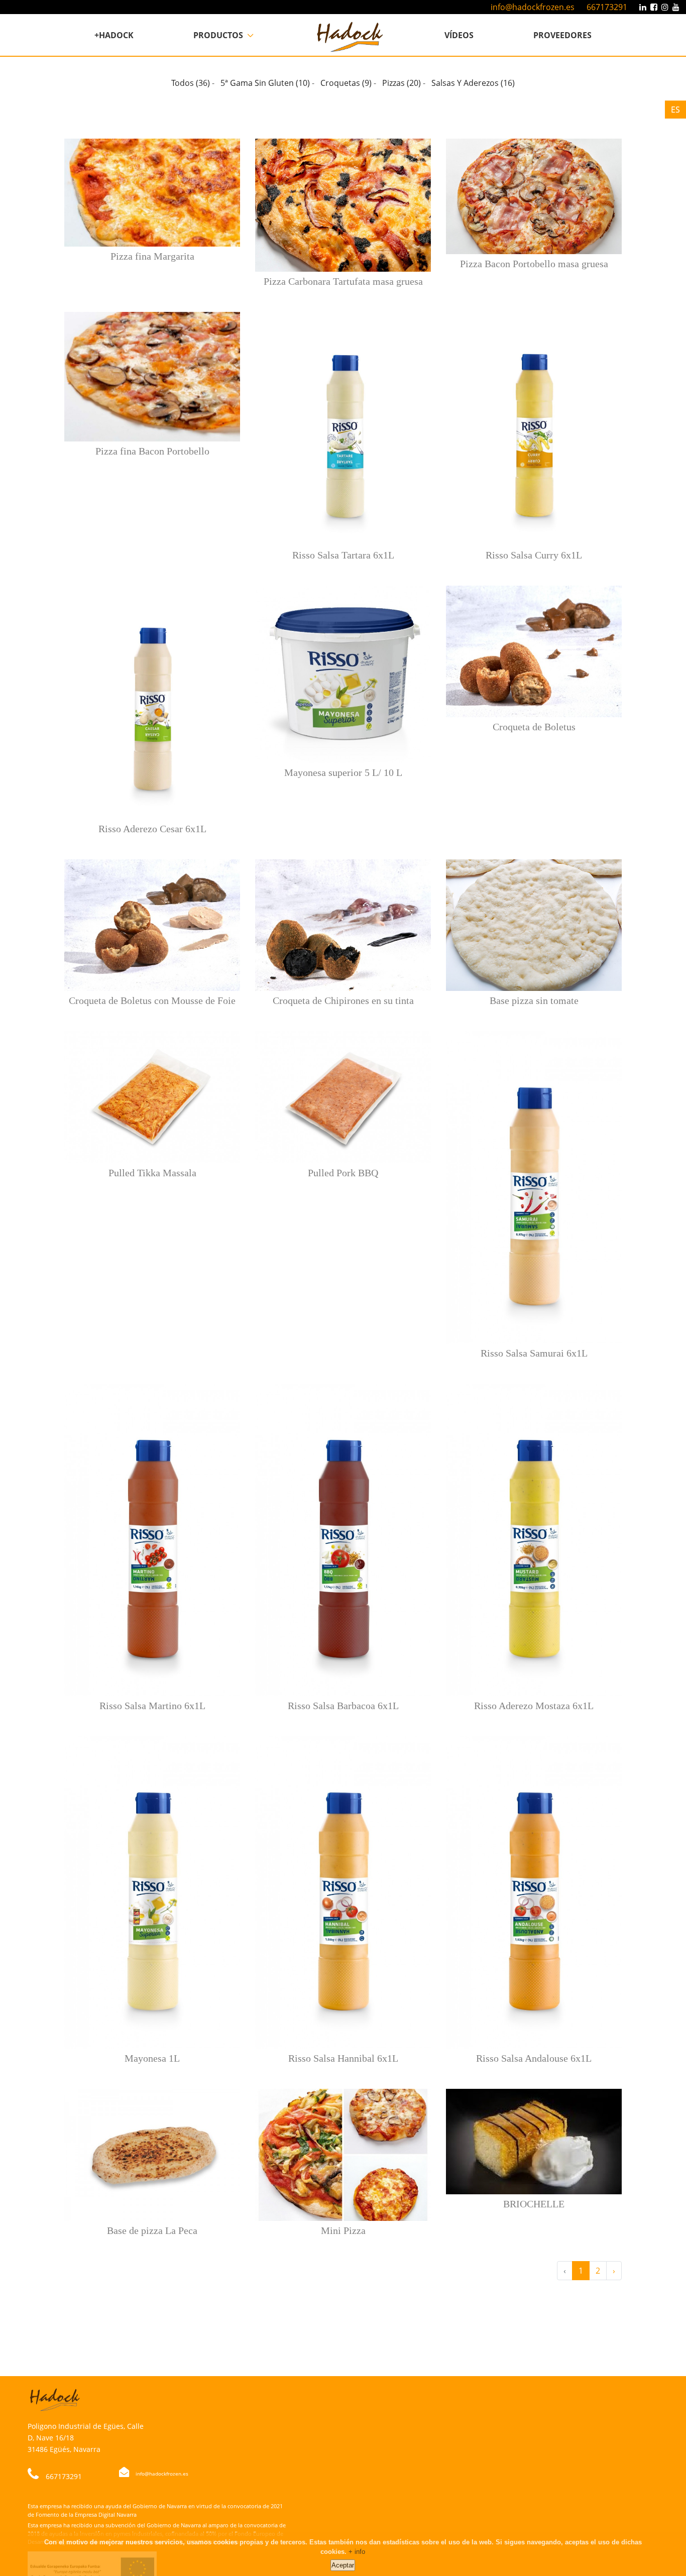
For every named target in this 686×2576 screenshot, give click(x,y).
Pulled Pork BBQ (343, 1173)
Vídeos (459, 35)
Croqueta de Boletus (534, 727)
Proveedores (562, 35)
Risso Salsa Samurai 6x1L (534, 1353)
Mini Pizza (343, 2230)
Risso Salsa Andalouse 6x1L (534, 2058)
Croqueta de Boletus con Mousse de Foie (152, 1000)
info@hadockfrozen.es (533, 7)
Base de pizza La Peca (152, 2230)
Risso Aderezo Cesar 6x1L (152, 829)
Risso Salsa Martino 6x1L (152, 1706)
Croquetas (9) (346, 83)
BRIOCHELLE (534, 2204)
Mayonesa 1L (152, 2058)
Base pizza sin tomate (534, 1000)
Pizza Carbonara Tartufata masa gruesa (343, 281)
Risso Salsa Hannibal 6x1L (343, 2058)
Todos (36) (191, 83)
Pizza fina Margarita (152, 256)
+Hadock (114, 35)
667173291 (607, 7)
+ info (357, 2552)
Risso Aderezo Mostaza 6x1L (534, 1706)
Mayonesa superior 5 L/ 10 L (343, 772)
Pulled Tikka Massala (152, 1173)
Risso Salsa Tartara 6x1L (343, 555)
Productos (219, 35)
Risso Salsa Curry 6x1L (534, 555)
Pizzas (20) (402, 83)
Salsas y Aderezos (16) (473, 83)
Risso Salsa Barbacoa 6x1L (343, 1706)
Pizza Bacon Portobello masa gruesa (534, 264)
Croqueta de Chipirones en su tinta (343, 1000)
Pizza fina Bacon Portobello (152, 451)
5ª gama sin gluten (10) (265, 83)
